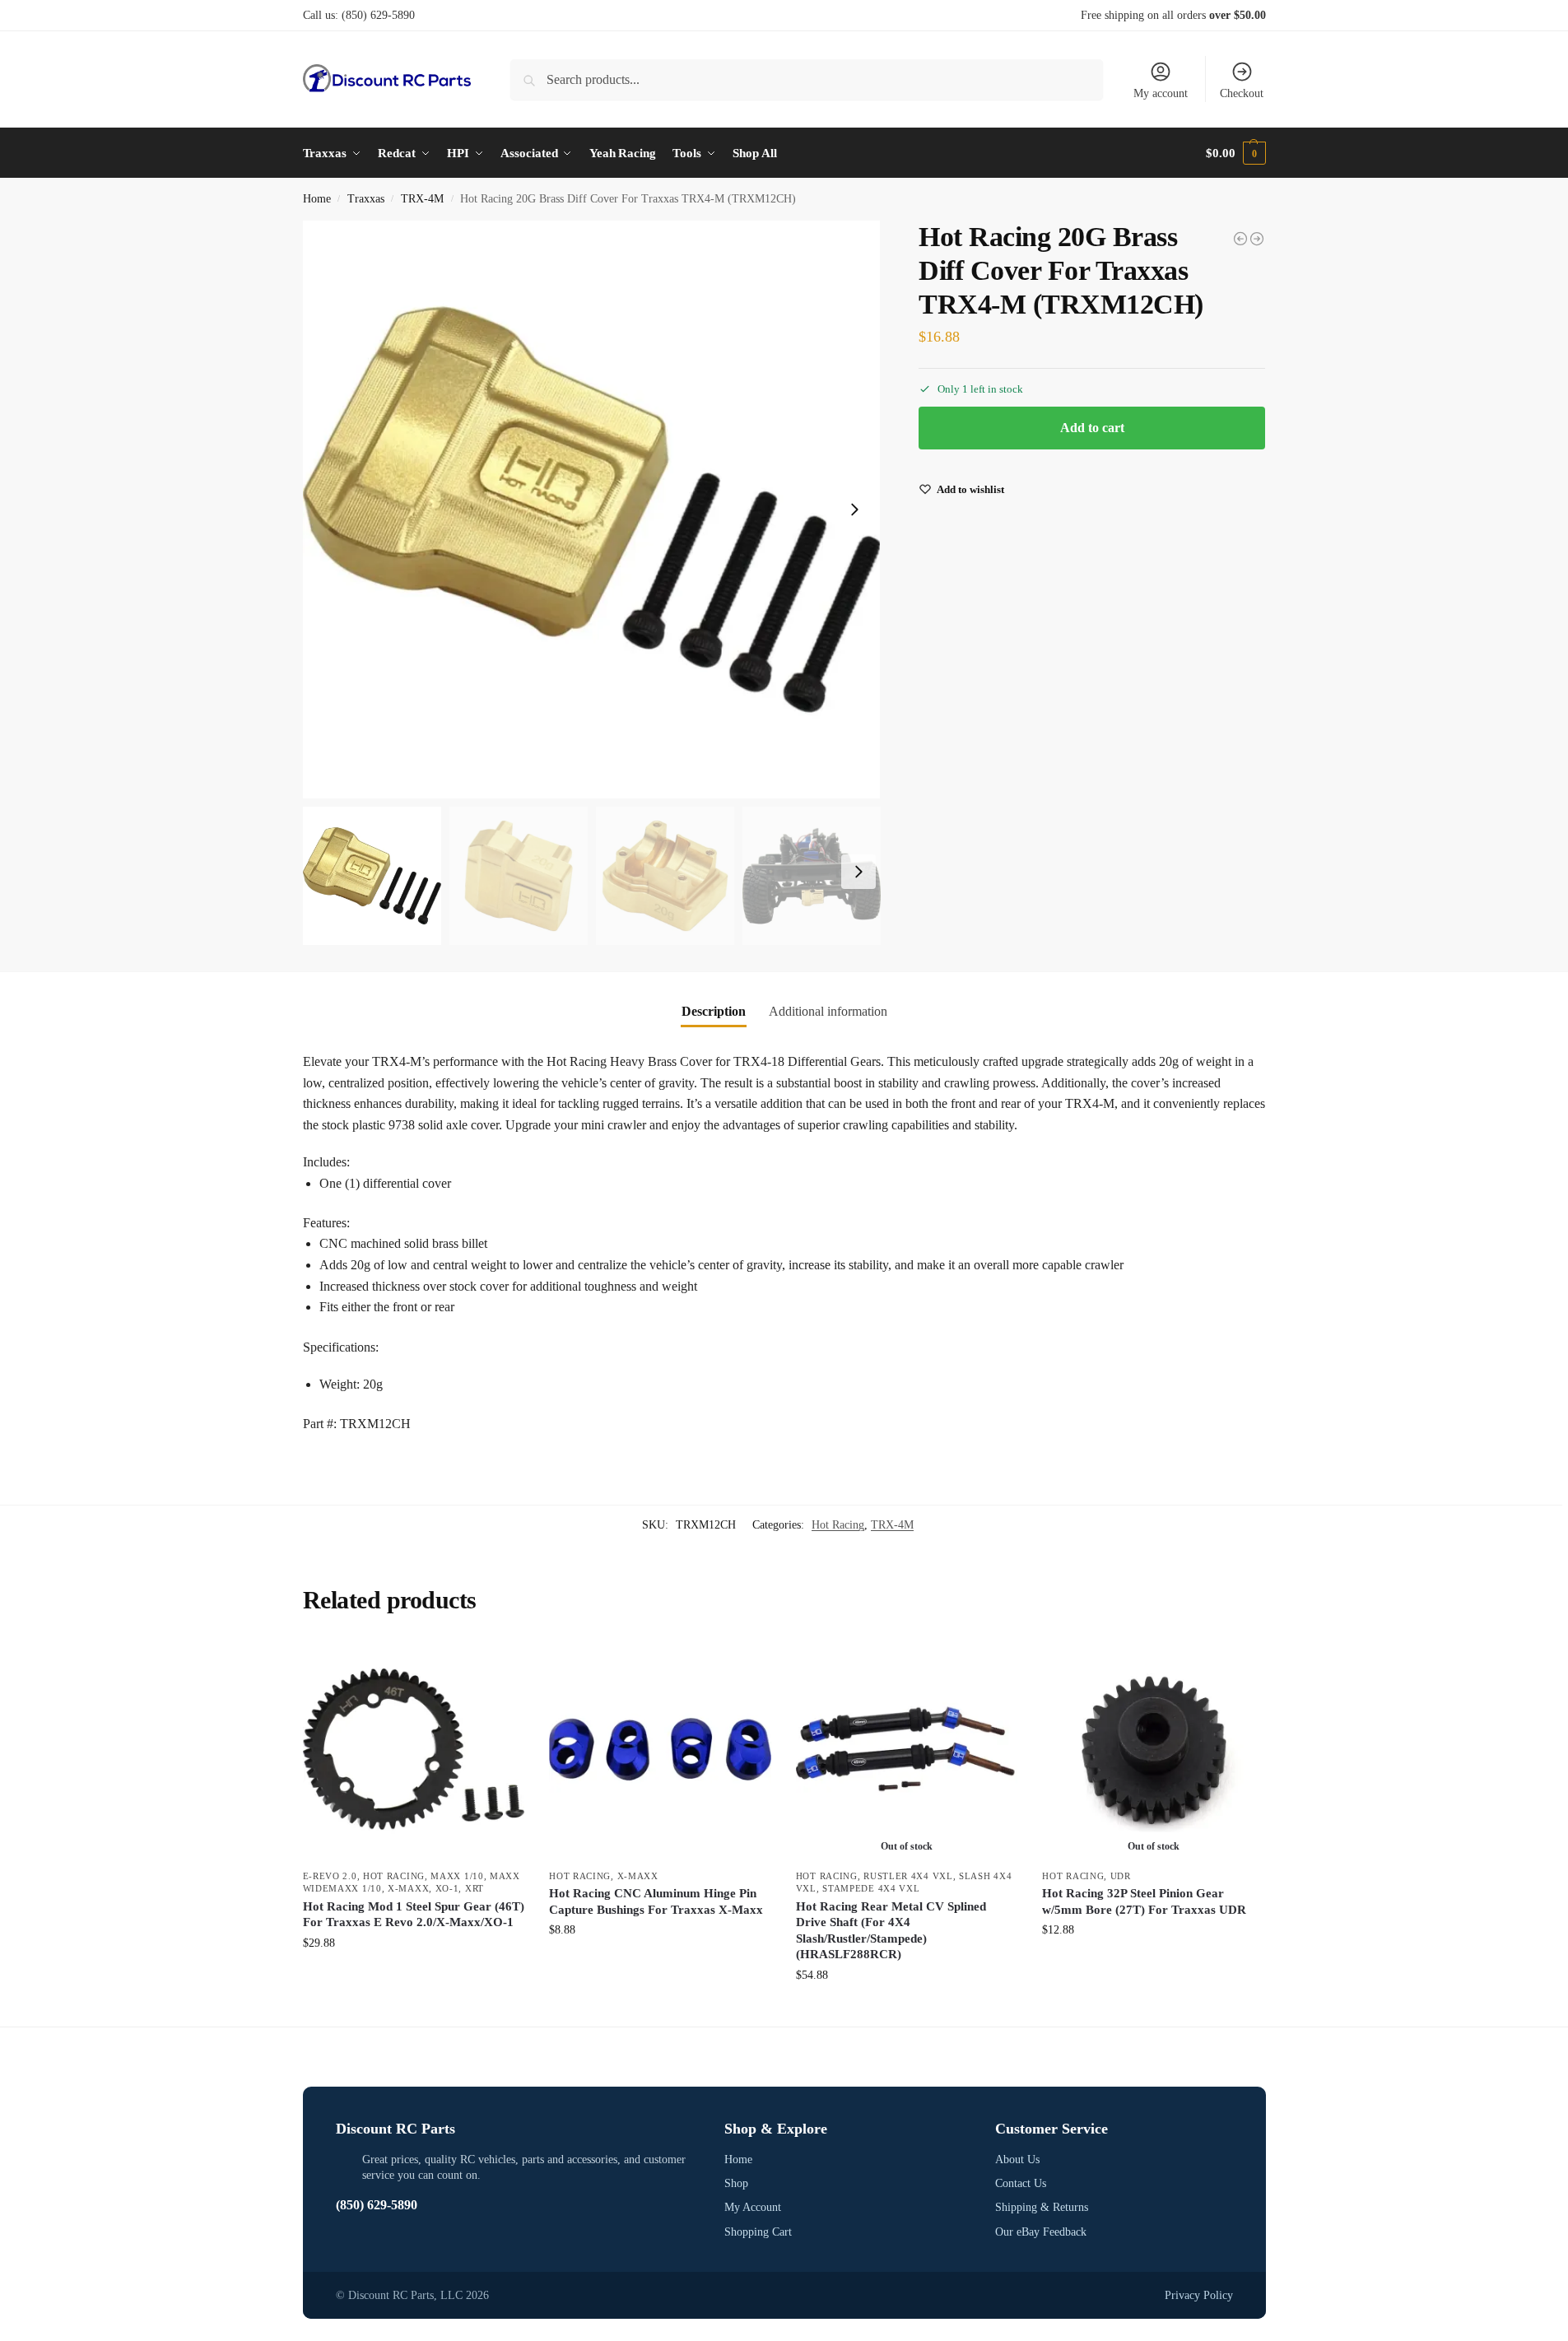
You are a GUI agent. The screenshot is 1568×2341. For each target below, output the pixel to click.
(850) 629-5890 (378, 15)
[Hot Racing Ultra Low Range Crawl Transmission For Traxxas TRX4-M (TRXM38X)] (1257, 239)
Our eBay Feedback (1041, 2232)
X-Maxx (408, 1888)
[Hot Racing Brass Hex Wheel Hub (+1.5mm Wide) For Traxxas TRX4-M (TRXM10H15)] (1240, 239)
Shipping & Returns (1042, 2207)
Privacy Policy (1199, 2295)
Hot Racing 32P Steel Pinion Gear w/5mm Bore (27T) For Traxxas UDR (1144, 1901)
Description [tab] (714, 1011)
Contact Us (1021, 2183)
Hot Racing (838, 1525)
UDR (1121, 1876)
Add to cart (1092, 428)
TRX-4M (422, 199)
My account (1161, 93)
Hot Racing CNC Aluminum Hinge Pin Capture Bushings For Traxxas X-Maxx (656, 1901)
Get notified (907, 2010)
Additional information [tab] (828, 1011)
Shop (736, 2183)
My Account (753, 2207)
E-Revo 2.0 (330, 1876)
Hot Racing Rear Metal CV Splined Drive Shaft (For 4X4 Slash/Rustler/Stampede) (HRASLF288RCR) (891, 1931)
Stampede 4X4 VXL (871, 1888)
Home (317, 199)
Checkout (1242, 93)
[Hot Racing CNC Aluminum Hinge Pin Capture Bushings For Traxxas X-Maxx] (660, 1749)
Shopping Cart (758, 2232)
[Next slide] (854, 510)
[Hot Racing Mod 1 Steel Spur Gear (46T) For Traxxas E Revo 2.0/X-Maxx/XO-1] (414, 1749)
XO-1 (447, 1888)
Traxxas (366, 199)
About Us (1017, 2159)
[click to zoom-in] (592, 510)
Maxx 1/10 (457, 1876)
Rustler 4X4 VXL (908, 1876)
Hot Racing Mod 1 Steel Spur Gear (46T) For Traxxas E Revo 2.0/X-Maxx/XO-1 (414, 1915)
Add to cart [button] (413, 1978)
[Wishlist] (500, 1663)
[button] (1235, 153)
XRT (475, 1888)
